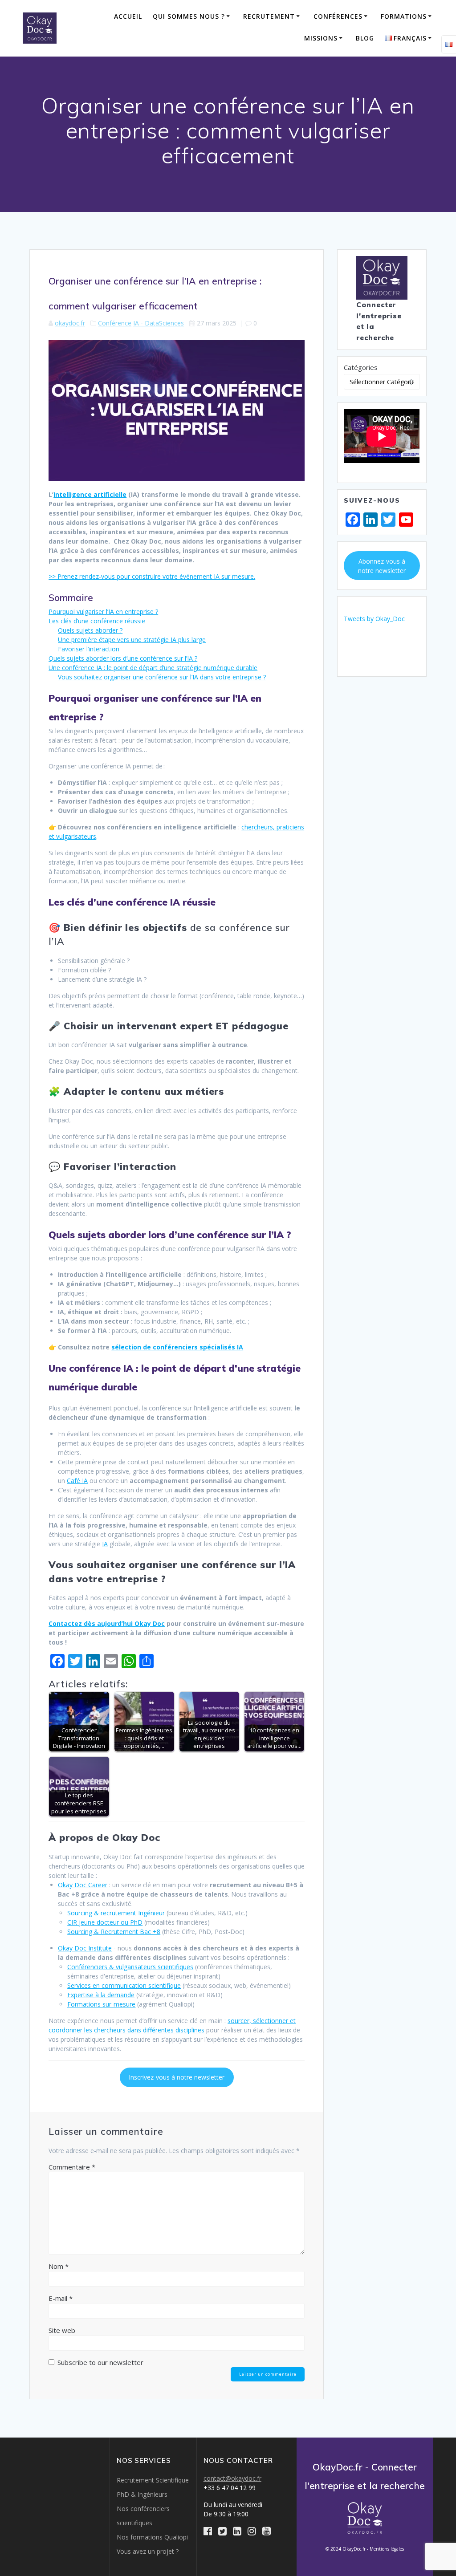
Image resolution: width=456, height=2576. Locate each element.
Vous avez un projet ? (148, 2551)
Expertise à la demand (99, 1995)
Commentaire (72, 2167)
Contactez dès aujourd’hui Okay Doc (107, 1623)
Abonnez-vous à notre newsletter (382, 566)
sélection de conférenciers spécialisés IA (177, 1347)
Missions (321, 38)
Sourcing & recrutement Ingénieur (116, 1913)
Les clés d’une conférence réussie (97, 621)
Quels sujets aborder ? (90, 630)
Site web (62, 2330)
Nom (59, 2266)
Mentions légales (387, 2549)
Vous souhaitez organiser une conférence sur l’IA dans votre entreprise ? (162, 677)
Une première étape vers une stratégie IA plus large (132, 640)
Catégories (361, 367)
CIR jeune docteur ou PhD (105, 1922)
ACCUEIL (128, 16)
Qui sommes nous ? (189, 16)
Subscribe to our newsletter (100, 2362)
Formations (404, 16)
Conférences (338, 16)
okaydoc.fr (70, 323)
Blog (365, 38)
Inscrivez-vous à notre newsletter (177, 2077)
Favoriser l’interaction (89, 649)
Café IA (77, 1481)
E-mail (61, 2298)
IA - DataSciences (159, 323)
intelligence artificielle (90, 494)
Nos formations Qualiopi (152, 2537)
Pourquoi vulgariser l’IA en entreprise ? (103, 611)
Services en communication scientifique (124, 1985)
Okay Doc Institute (85, 1948)
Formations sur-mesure (101, 2004)
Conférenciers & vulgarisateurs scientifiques (130, 1967)
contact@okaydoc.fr (232, 2478)
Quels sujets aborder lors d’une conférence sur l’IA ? (123, 658)
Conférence (115, 323)
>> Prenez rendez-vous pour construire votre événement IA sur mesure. (152, 576)
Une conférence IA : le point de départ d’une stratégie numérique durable (153, 668)
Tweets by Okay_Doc (374, 619)
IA (105, 1544)
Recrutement (269, 16)
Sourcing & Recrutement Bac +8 (114, 1932)
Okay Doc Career (83, 1885)
